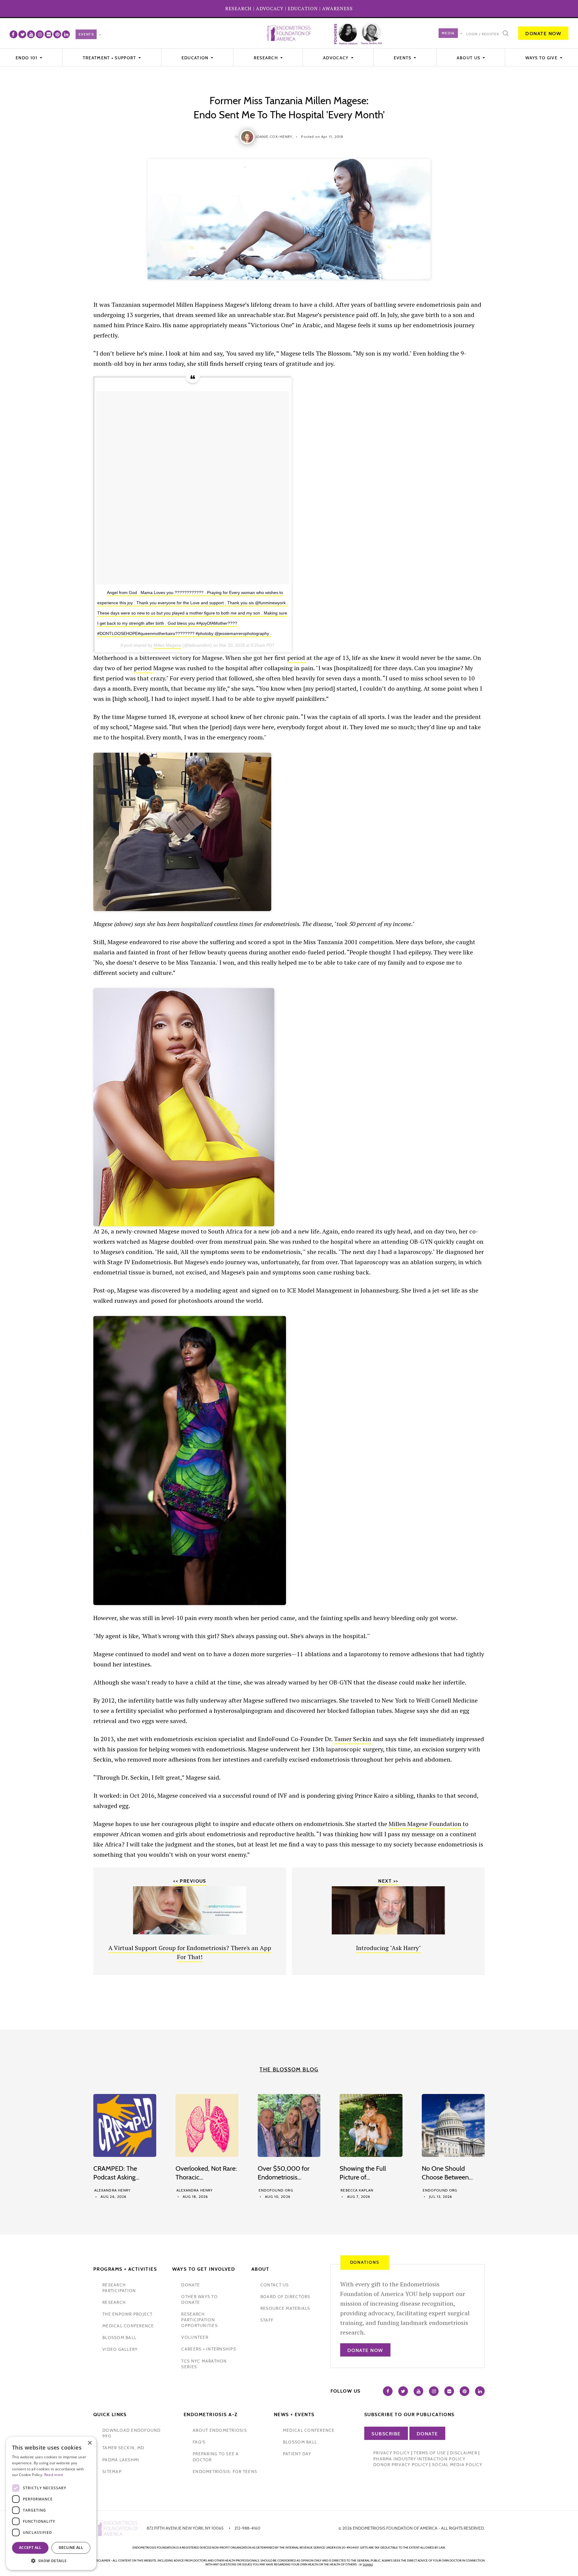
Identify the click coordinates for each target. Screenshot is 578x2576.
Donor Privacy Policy (401, 2465)
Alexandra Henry (112, 2190)
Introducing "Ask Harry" (388, 1948)
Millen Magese (167, 645)
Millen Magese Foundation (425, 1824)
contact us (275, 2285)
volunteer (195, 2337)
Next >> (388, 1881)
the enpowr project (127, 2314)
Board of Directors (285, 2297)
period (297, 658)
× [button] (90, 2443)
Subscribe (386, 2434)
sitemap (112, 2472)
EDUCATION (303, 8)
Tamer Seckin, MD (123, 2448)
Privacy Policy (392, 2453)
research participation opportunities (199, 2320)
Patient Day (297, 2454)
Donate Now (543, 34)
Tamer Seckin (353, 1739)
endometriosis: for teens (225, 2472)
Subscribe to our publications (409, 2414)
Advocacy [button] (336, 58)
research (114, 2302)
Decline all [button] (71, 2548)
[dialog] (51, 2503)
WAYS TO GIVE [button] (542, 58)
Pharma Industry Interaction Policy (419, 2459)
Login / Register (483, 34)
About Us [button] (469, 58)
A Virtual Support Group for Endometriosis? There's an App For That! (190, 1952)
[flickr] (48, 34)
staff (267, 2320)
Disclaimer (463, 2453)
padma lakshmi (121, 2460)
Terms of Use (430, 2453)
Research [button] (267, 58)
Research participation (119, 2288)
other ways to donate (199, 2299)
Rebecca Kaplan (357, 2190)
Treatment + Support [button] (110, 58)
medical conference (128, 2326)
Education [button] (196, 58)
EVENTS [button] (403, 58)
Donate (427, 2434)
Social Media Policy (457, 2465)
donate (191, 2285)
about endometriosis (220, 2430)
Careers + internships (208, 2349)
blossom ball (119, 2338)
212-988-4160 (247, 2528)
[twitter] (22, 34)
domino (368, 2565)
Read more (54, 2475)
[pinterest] (57, 34)
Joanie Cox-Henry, (275, 137)
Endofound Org (276, 2190)
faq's (199, 2442)
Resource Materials (285, 2308)
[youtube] (31, 34)
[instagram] (40, 34)
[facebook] (14, 34)
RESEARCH (238, 8)
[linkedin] (66, 34)
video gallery (120, 2349)
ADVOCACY (270, 8)
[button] (51, 2561)
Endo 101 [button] (27, 58)
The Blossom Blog (289, 2070)
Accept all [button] (30, 2548)
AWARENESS (337, 8)
